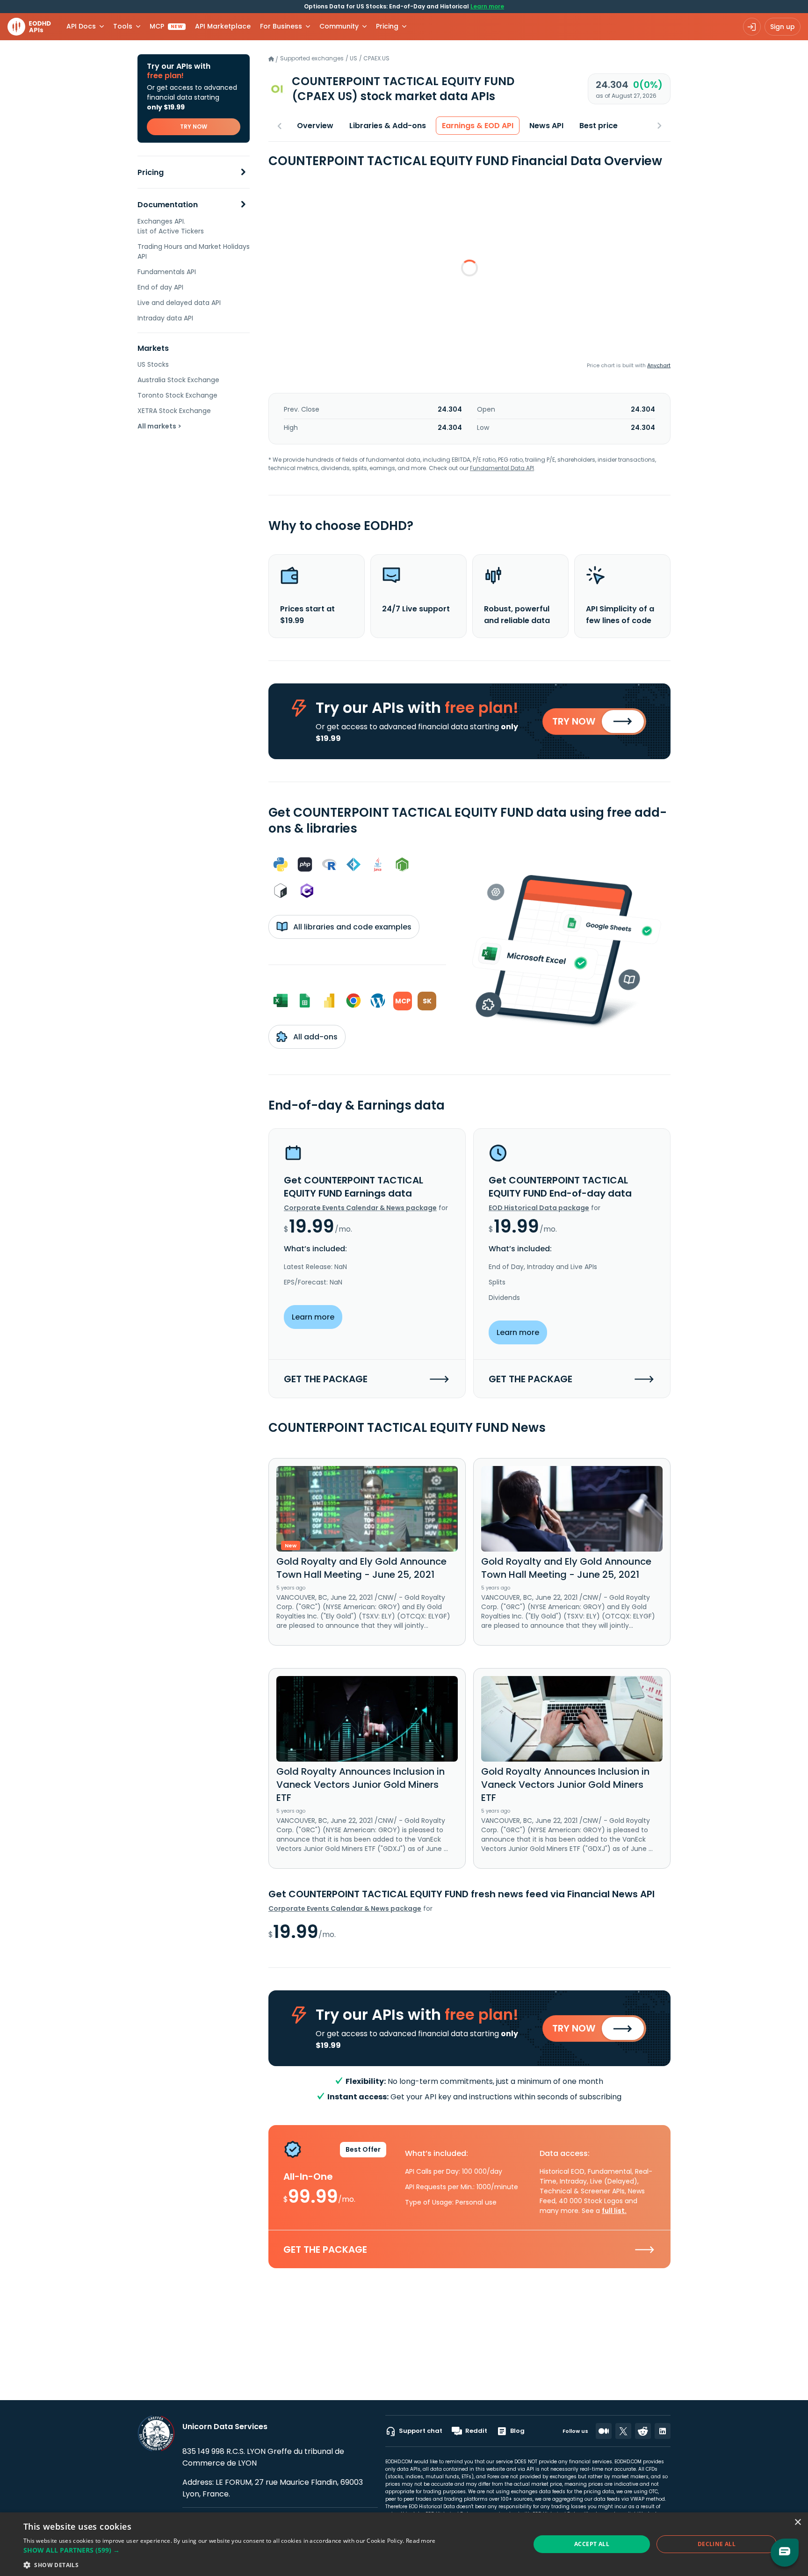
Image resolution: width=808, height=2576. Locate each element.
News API (546, 126)
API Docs (81, 26)
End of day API (160, 287)
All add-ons (314, 1037)
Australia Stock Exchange (178, 380)
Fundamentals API (167, 272)
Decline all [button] (717, 2544)
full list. (614, 2211)
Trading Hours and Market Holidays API (194, 251)
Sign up (783, 27)
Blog (517, 2431)
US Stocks (153, 364)
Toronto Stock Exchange (177, 395)
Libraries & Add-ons (388, 126)
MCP (166, 26)
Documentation (168, 205)
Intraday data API (165, 318)
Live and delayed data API (179, 303)
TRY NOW (194, 127)
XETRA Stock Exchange (174, 411)
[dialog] (404, 2544)
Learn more (487, 6)
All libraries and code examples (351, 927)
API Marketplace (223, 26)
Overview (315, 126)
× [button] (797, 2522)
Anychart (659, 365)
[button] (230, 2550)
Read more (421, 2541)
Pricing (151, 172)
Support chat (421, 2431)
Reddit (476, 2431)
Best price (599, 126)
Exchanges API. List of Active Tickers (171, 226)
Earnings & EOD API (478, 126)
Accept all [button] (592, 2544)
